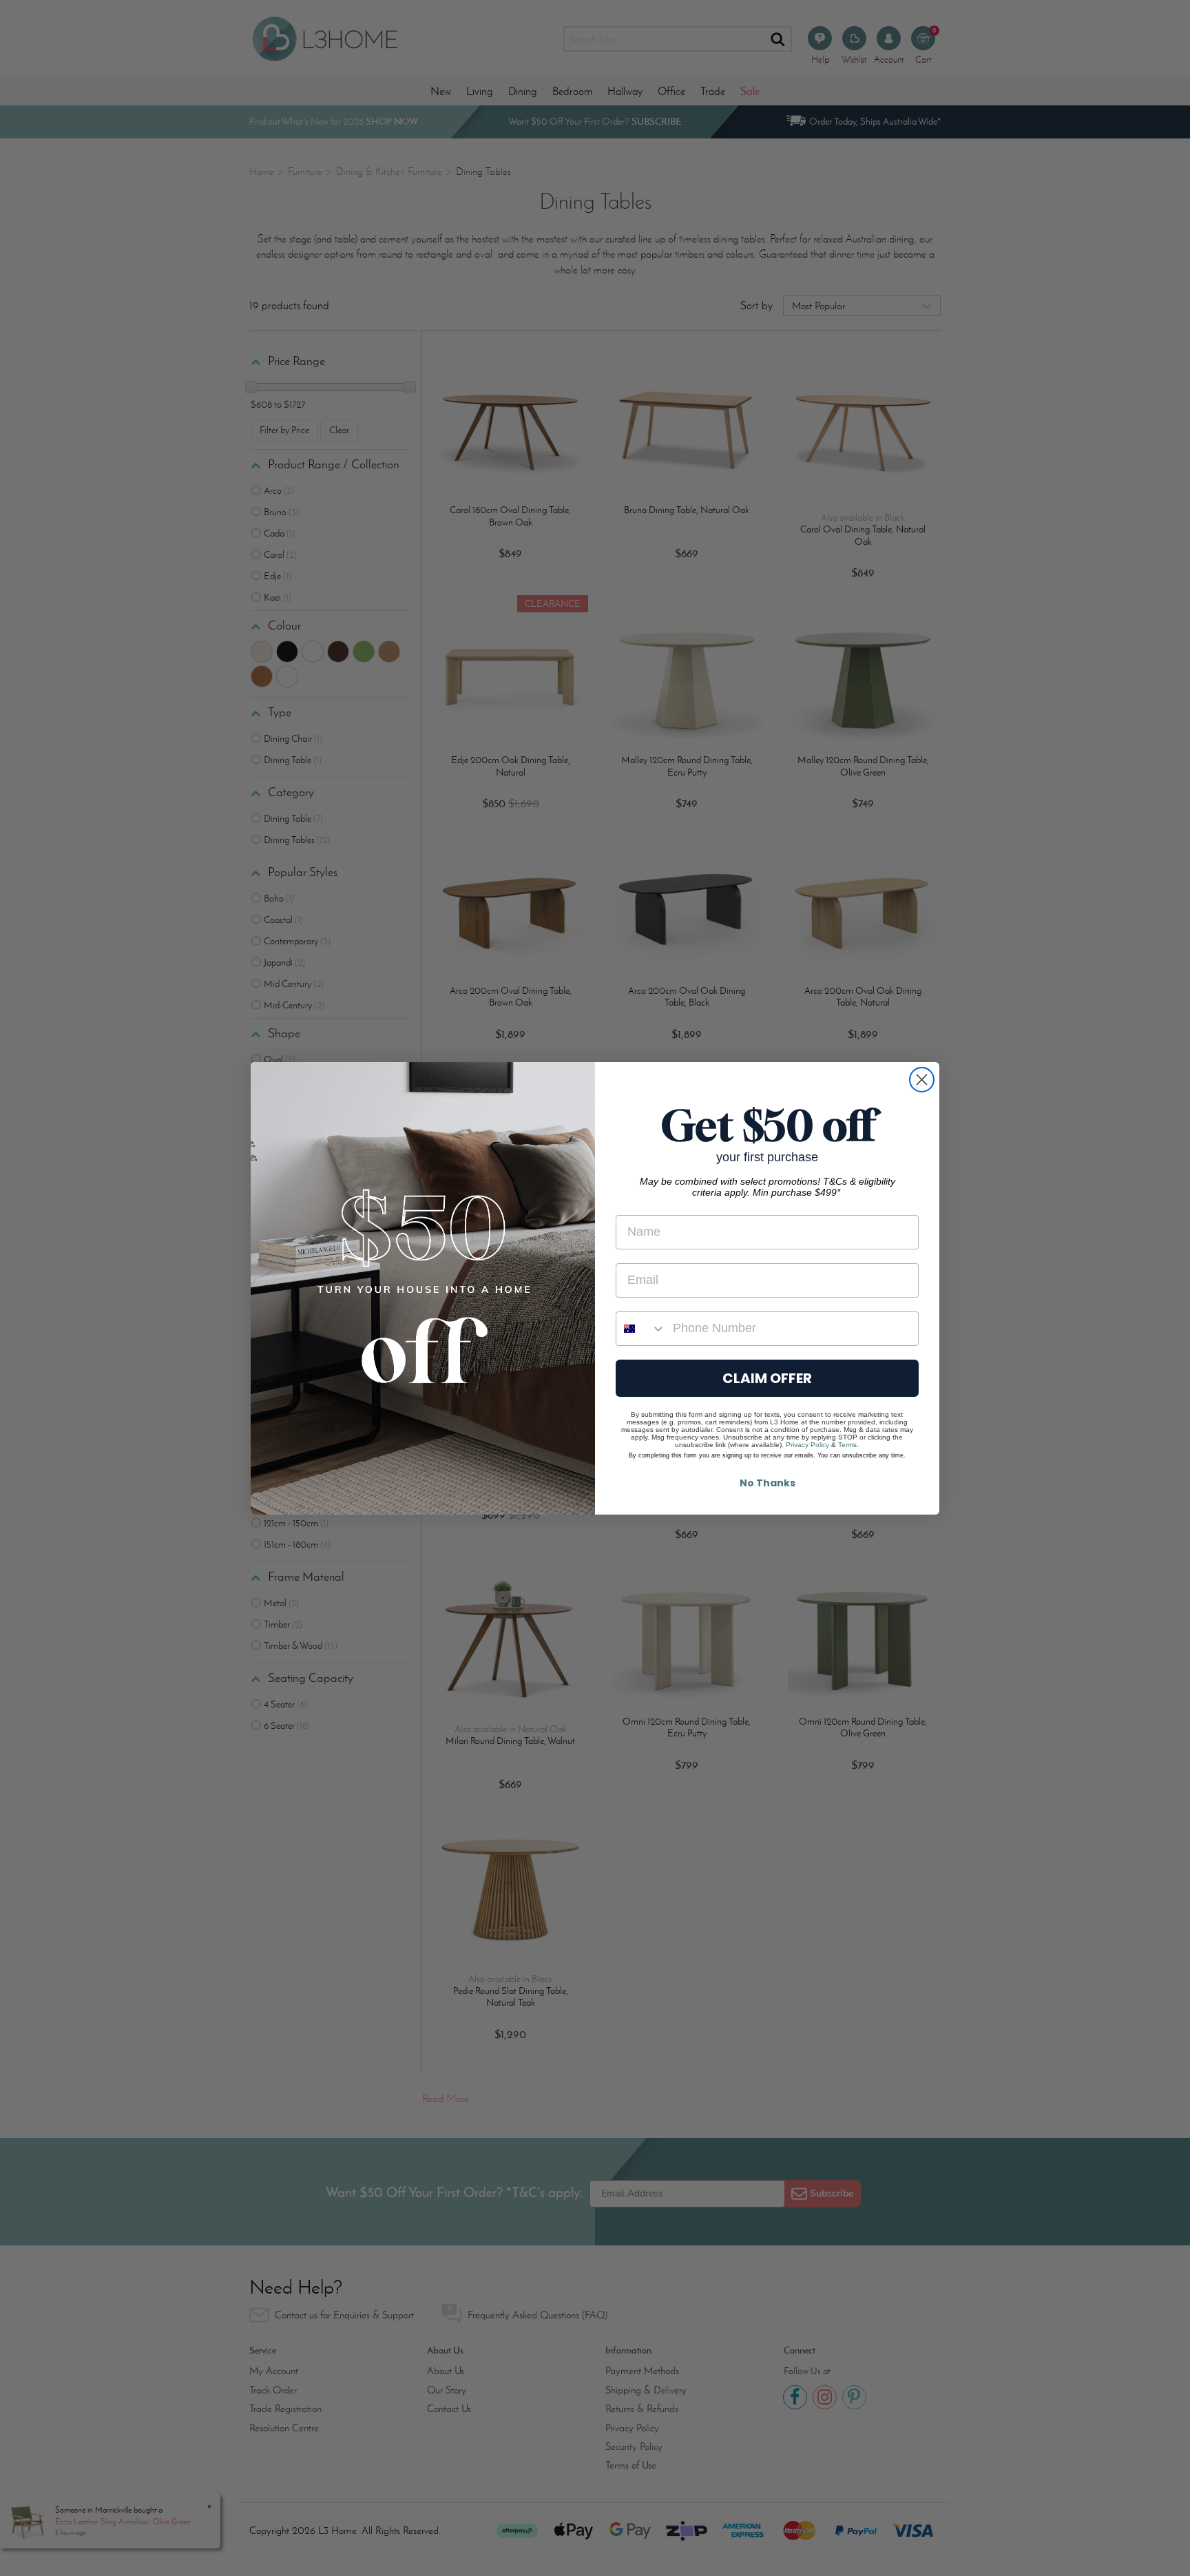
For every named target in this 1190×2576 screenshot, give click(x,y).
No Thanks (768, 1483)
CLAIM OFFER (767, 1378)
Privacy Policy (807, 1445)
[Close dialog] (922, 1080)
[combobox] (641, 1329)
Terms (847, 1445)
